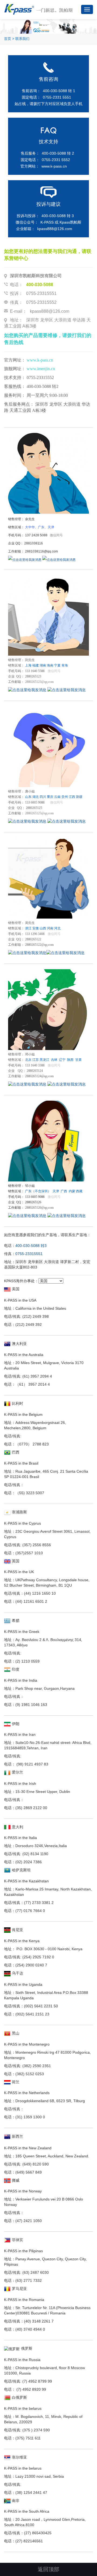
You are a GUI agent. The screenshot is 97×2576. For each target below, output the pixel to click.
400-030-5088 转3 (31, 1246)
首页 (8, 39)
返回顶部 (48, 2569)
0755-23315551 (29, 1254)
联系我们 (22, 39)
